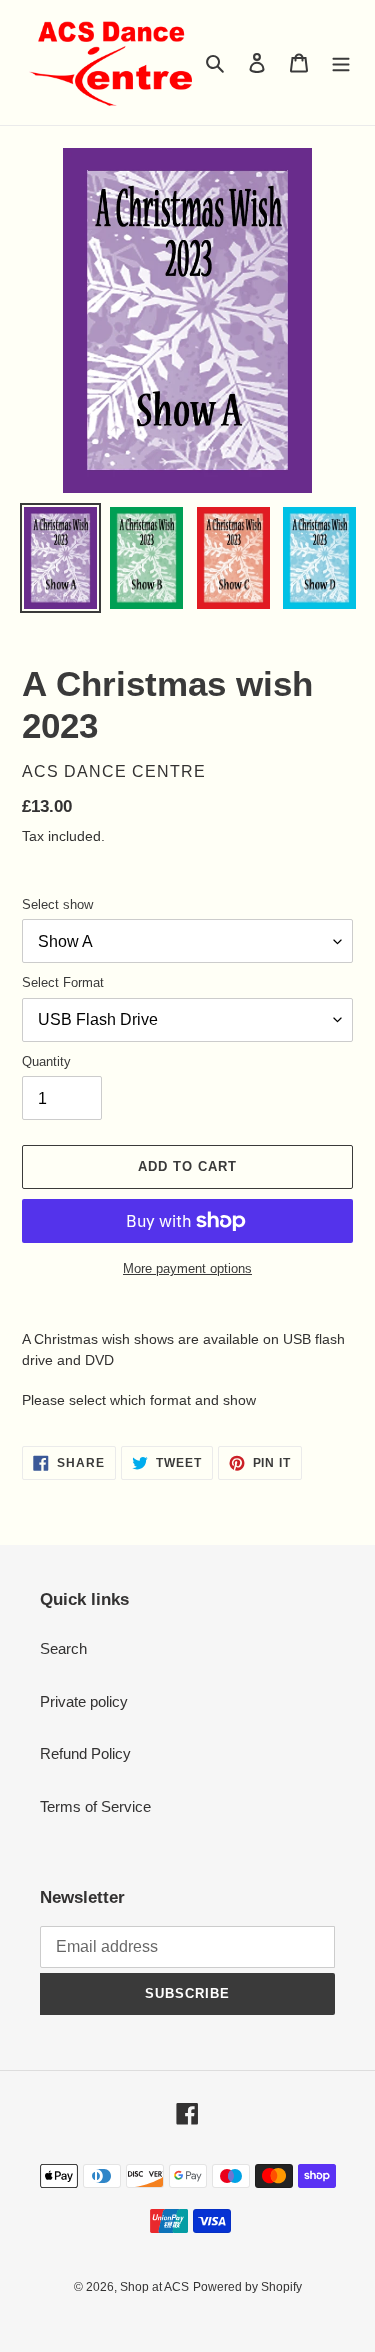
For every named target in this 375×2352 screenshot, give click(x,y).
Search (63, 1648)
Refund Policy (85, 1753)
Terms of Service (95, 1806)
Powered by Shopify (247, 2287)
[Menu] (341, 62)
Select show (57, 904)
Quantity (46, 1061)
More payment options (187, 1268)
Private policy (84, 1701)
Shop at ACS (154, 2287)
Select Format (63, 982)
